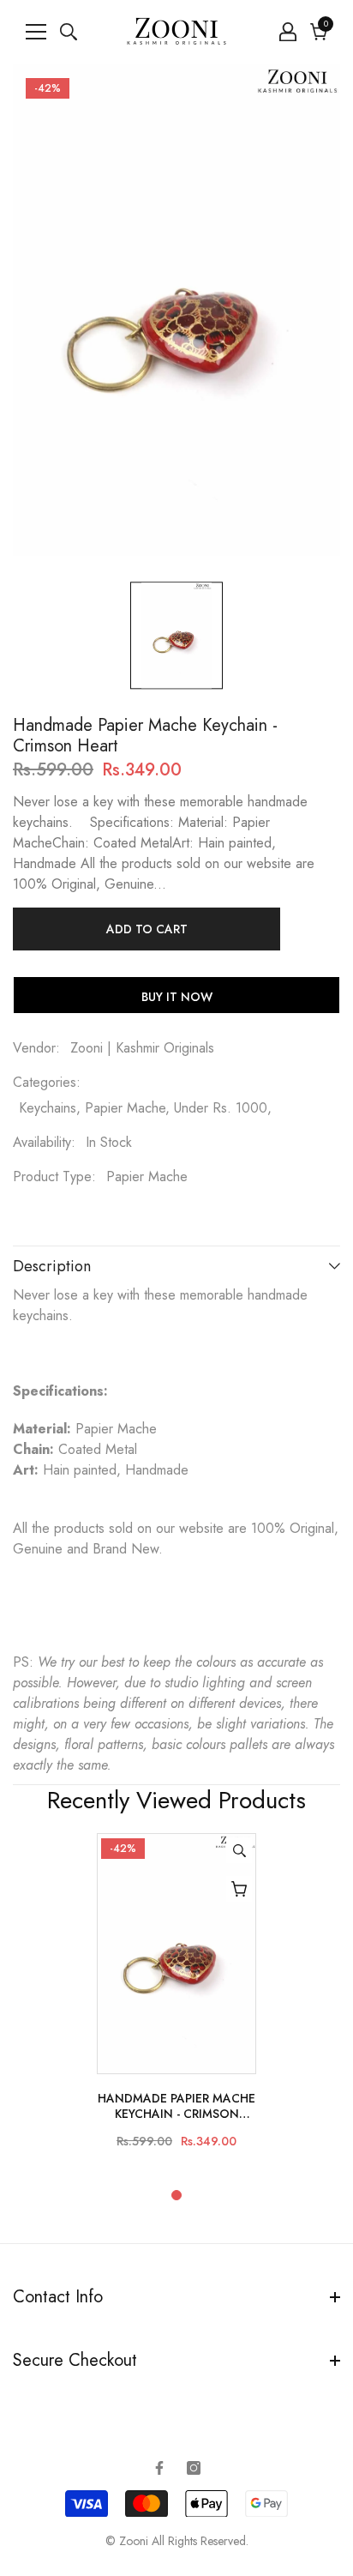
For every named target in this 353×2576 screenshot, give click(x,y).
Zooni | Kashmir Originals (142, 1048)
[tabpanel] (176, 1998)
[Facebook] (159, 2468)
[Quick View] (239, 1850)
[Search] (69, 32)
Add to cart (147, 929)
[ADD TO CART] (239, 1889)
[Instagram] (194, 2468)
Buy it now (177, 997)
